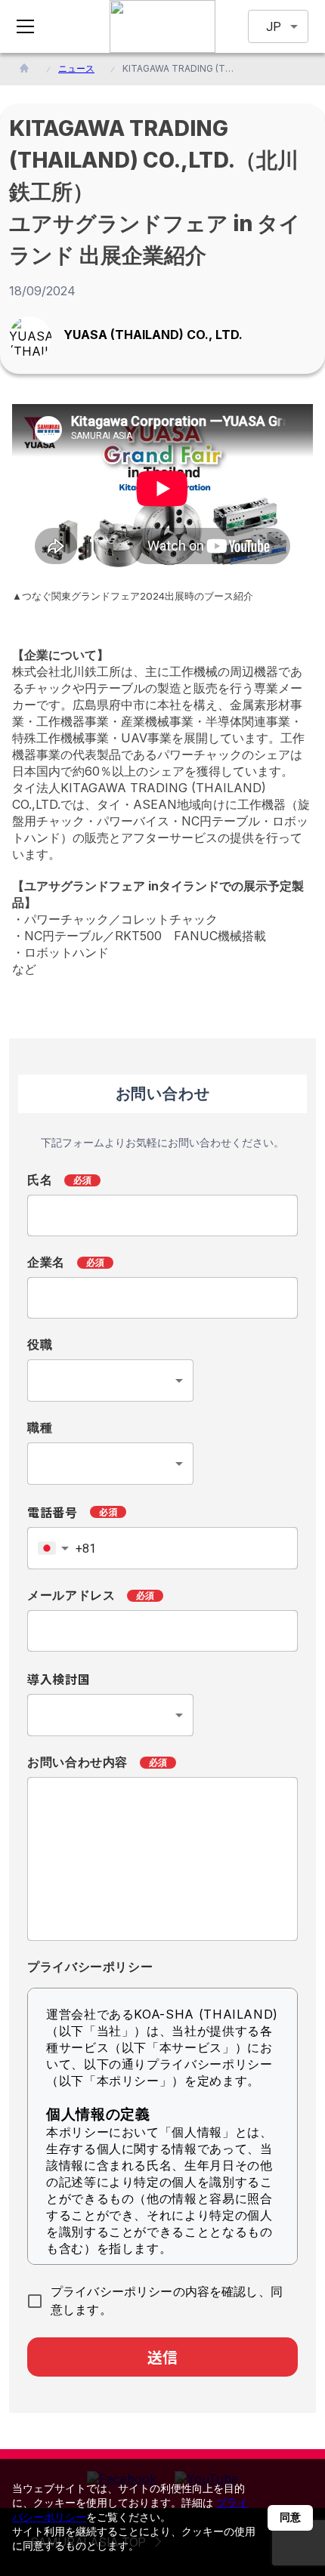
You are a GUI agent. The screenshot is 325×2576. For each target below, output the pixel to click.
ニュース (76, 68)
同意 (290, 2517)
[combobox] (110, 1381)
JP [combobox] (274, 27)
